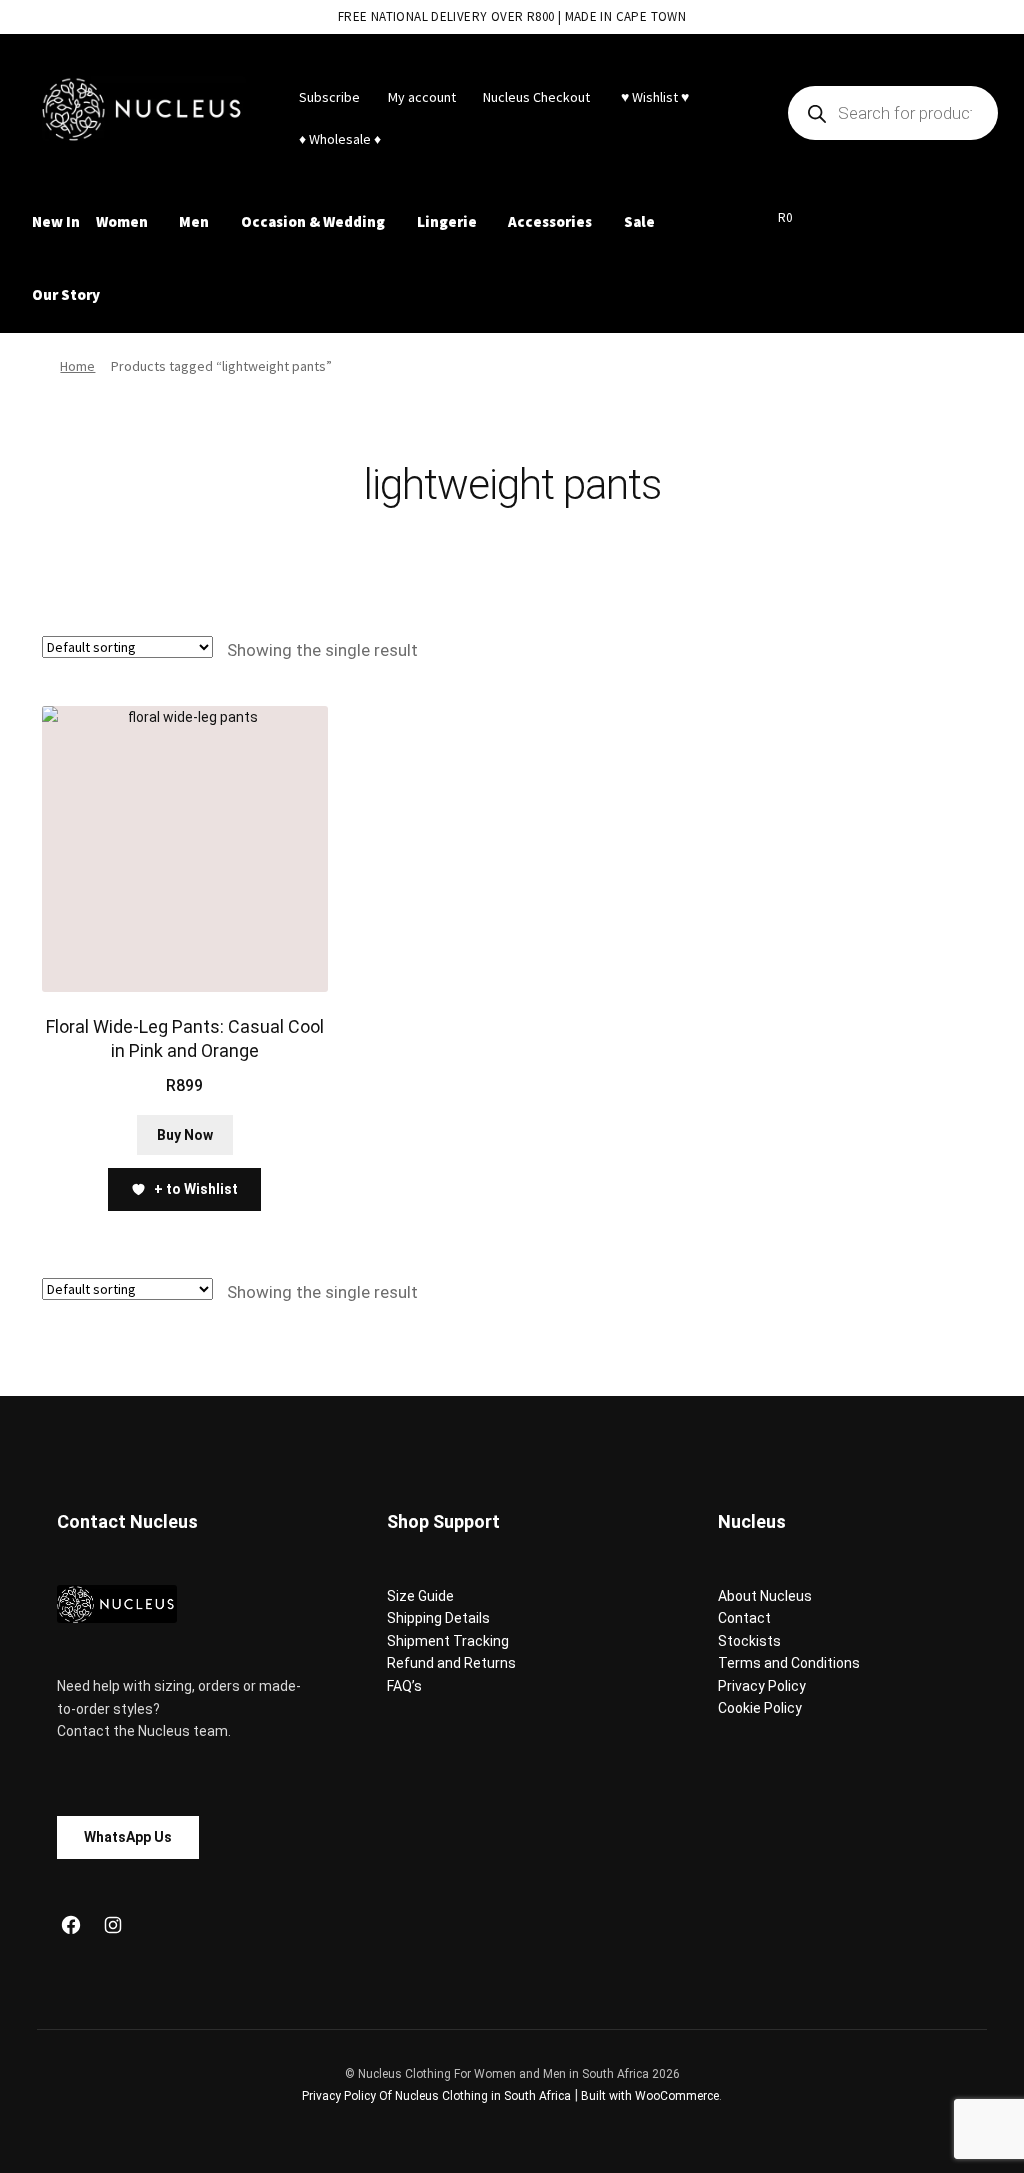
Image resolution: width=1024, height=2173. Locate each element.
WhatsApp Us (128, 1837)
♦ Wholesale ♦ (340, 139)
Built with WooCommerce (650, 2096)
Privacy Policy (762, 1686)
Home (77, 366)
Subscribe (329, 97)
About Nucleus (765, 1596)
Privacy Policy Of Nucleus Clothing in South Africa (436, 2096)
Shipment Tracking (448, 1641)
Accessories (550, 221)
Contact (744, 1618)
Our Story (66, 294)
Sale (639, 221)
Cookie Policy (760, 1708)
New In (56, 221)
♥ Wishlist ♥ (653, 97)
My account (422, 97)
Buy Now (185, 1135)
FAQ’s (404, 1686)
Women (122, 221)
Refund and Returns (451, 1663)
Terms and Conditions (789, 1663)
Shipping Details (438, 1618)
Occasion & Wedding (313, 221)
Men (194, 221)
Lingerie (447, 221)
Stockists (749, 1641)
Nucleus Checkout (536, 97)
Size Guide (420, 1596)
